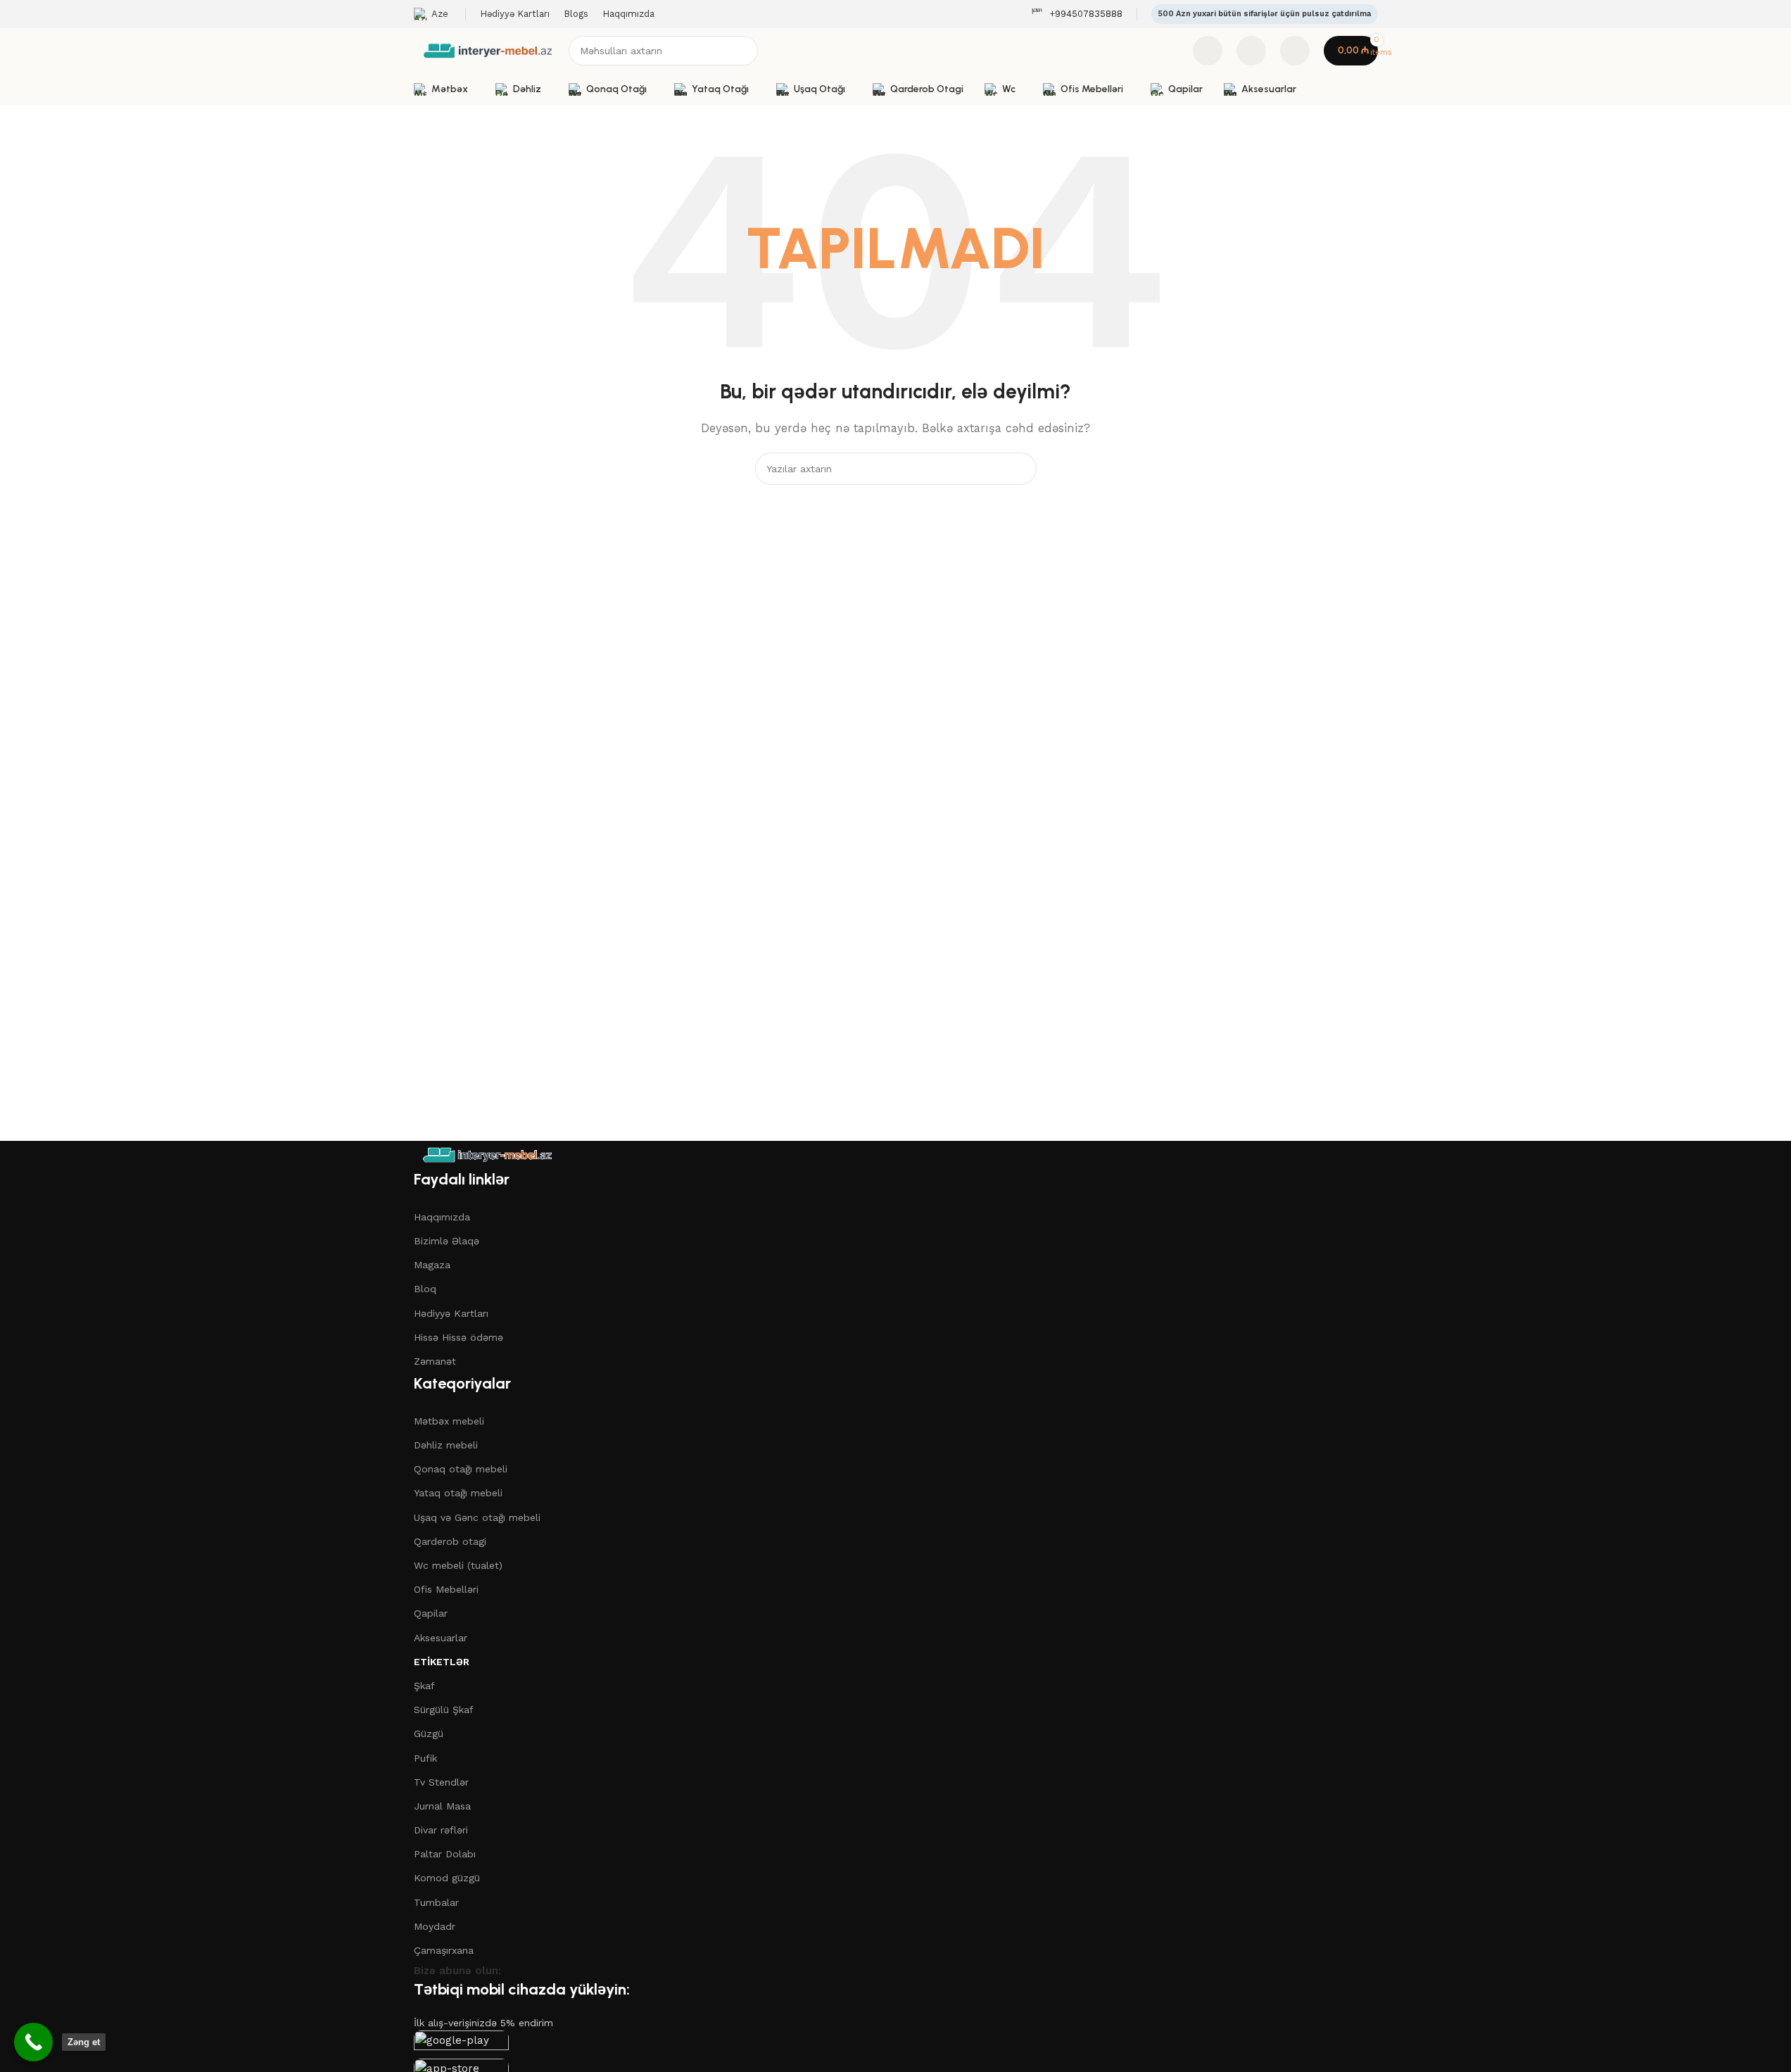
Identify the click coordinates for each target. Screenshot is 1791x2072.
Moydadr (435, 1926)
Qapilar (431, 1613)
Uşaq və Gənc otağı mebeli (477, 1517)
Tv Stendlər (441, 1782)
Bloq (425, 1289)
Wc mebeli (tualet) (458, 1565)
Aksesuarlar (441, 1638)
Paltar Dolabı (445, 1854)
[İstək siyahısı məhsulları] (1251, 51)
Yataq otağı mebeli (458, 1493)
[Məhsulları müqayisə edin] (1208, 51)
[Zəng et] (33, 2042)
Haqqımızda (442, 1217)
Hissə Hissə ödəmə (458, 1337)
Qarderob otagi (450, 1541)
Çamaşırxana (444, 1950)
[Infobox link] (1077, 14)
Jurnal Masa (442, 1806)
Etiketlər (442, 1662)
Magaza (432, 1265)
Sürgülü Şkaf (444, 1710)
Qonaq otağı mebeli (461, 1469)
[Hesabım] (1295, 51)
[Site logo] (488, 50)
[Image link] (487, 1154)
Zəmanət (435, 1361)
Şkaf (424, 1686)
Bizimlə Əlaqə (447, 1241)
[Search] (743, 51)
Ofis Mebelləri (446, 1589)
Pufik (425, 1758)
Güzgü (429, 1733)
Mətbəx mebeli (449, 1421)
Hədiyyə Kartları (451, 1313)
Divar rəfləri (441, 1830)
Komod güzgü (447, 1878)
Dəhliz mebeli (446, 1445)
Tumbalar (436, 1902)
